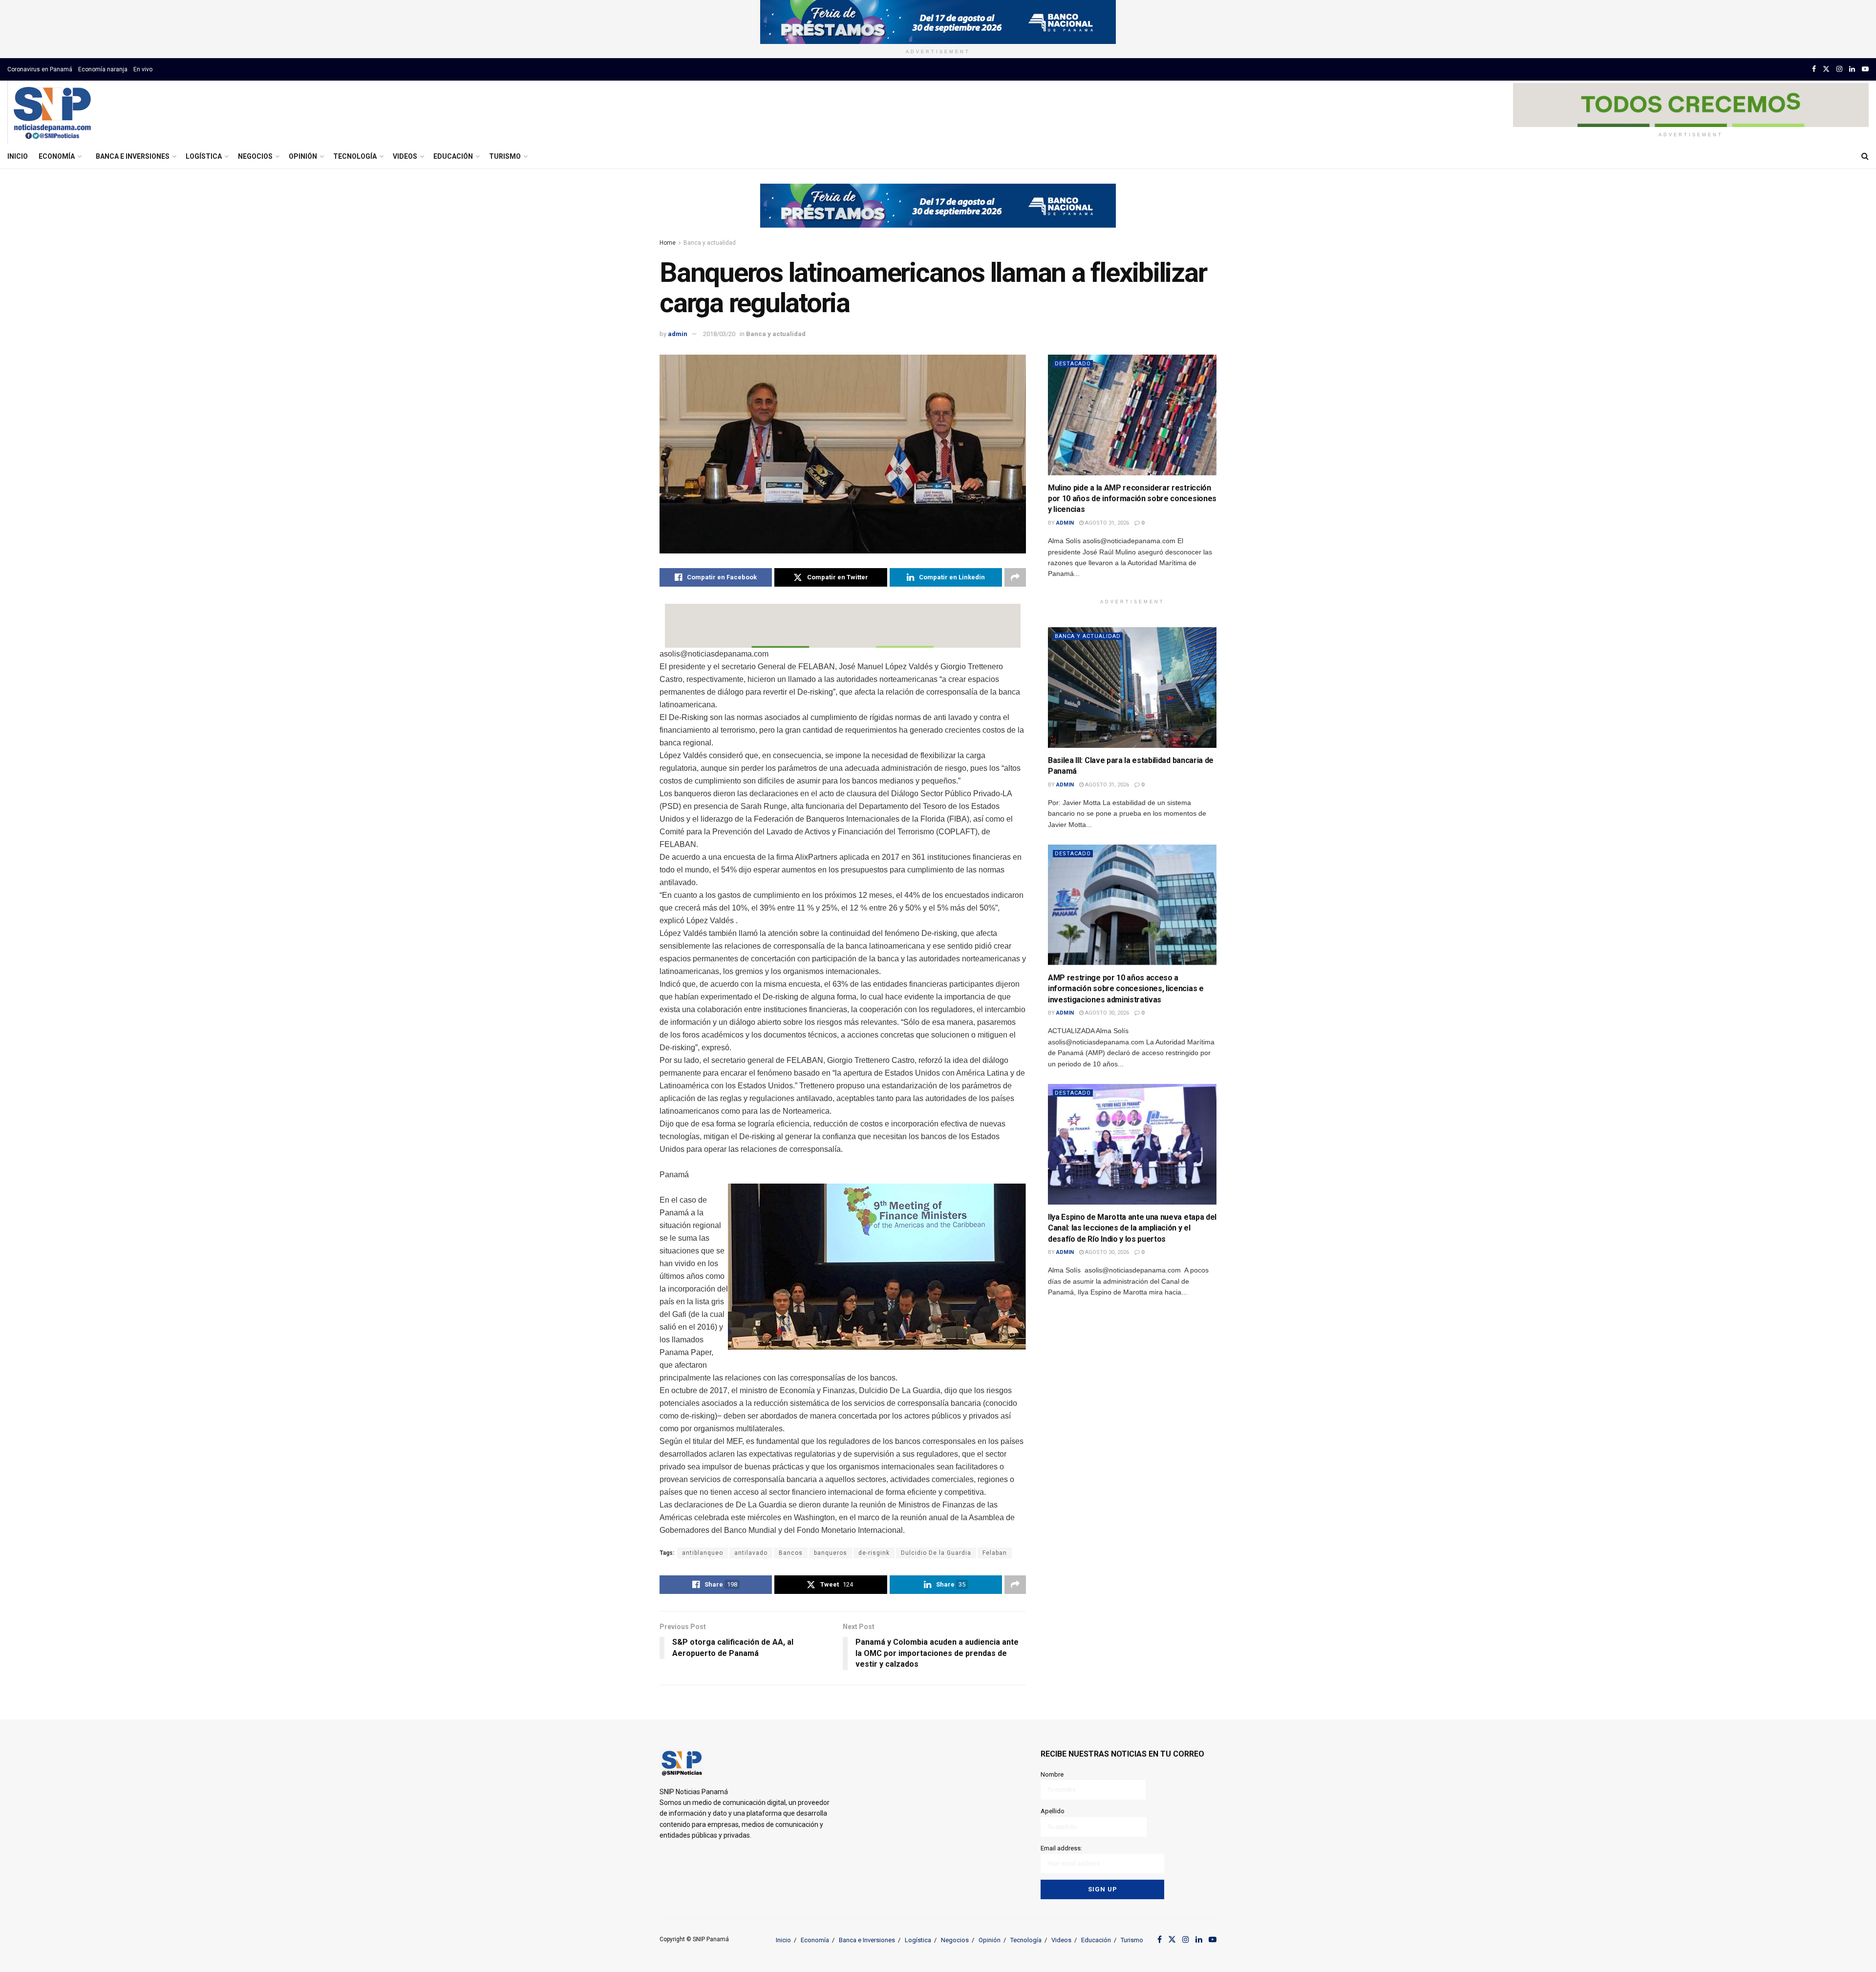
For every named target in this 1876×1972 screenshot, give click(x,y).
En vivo (143, 69)
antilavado (751, 1553)
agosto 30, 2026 (1106, 1013)
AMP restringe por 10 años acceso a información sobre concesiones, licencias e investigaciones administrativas (1126, 989)
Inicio (18, 156)
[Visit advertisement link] (938, 22)
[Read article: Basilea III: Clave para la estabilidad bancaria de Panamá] (1132, 688)
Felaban (995, 1553)
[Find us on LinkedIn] (1852, 69)
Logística (204, 156)
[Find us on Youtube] (1865, 69)
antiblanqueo (703, 1553)
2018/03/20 (719, 334)
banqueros (831, 1553)
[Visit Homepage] (52, 112)
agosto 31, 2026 (1106, 523)
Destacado (1073, 364)
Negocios (255, 156)
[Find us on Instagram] (1839, 69)
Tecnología (355, 156)
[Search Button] (1865, 156)
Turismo (505, 156)
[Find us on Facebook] (1814, 69)
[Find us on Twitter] (1826, 69)
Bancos (791, 1553)
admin (678, 334)
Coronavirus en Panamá (40, 69)
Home (668, 243)
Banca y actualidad (710, 243)
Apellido (1053, 1811)
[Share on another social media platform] (1015, 577)
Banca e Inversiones (133, 156)
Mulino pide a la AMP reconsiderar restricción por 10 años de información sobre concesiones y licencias (1132, 499)
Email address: (1061, 1848)
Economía (57, 156)
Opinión (303, 156)
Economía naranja (103, 69)
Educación (453, 156)
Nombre (1052, 1774)
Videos (405, 156)
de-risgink (874, 1553)
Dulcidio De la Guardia (936, 1553)
